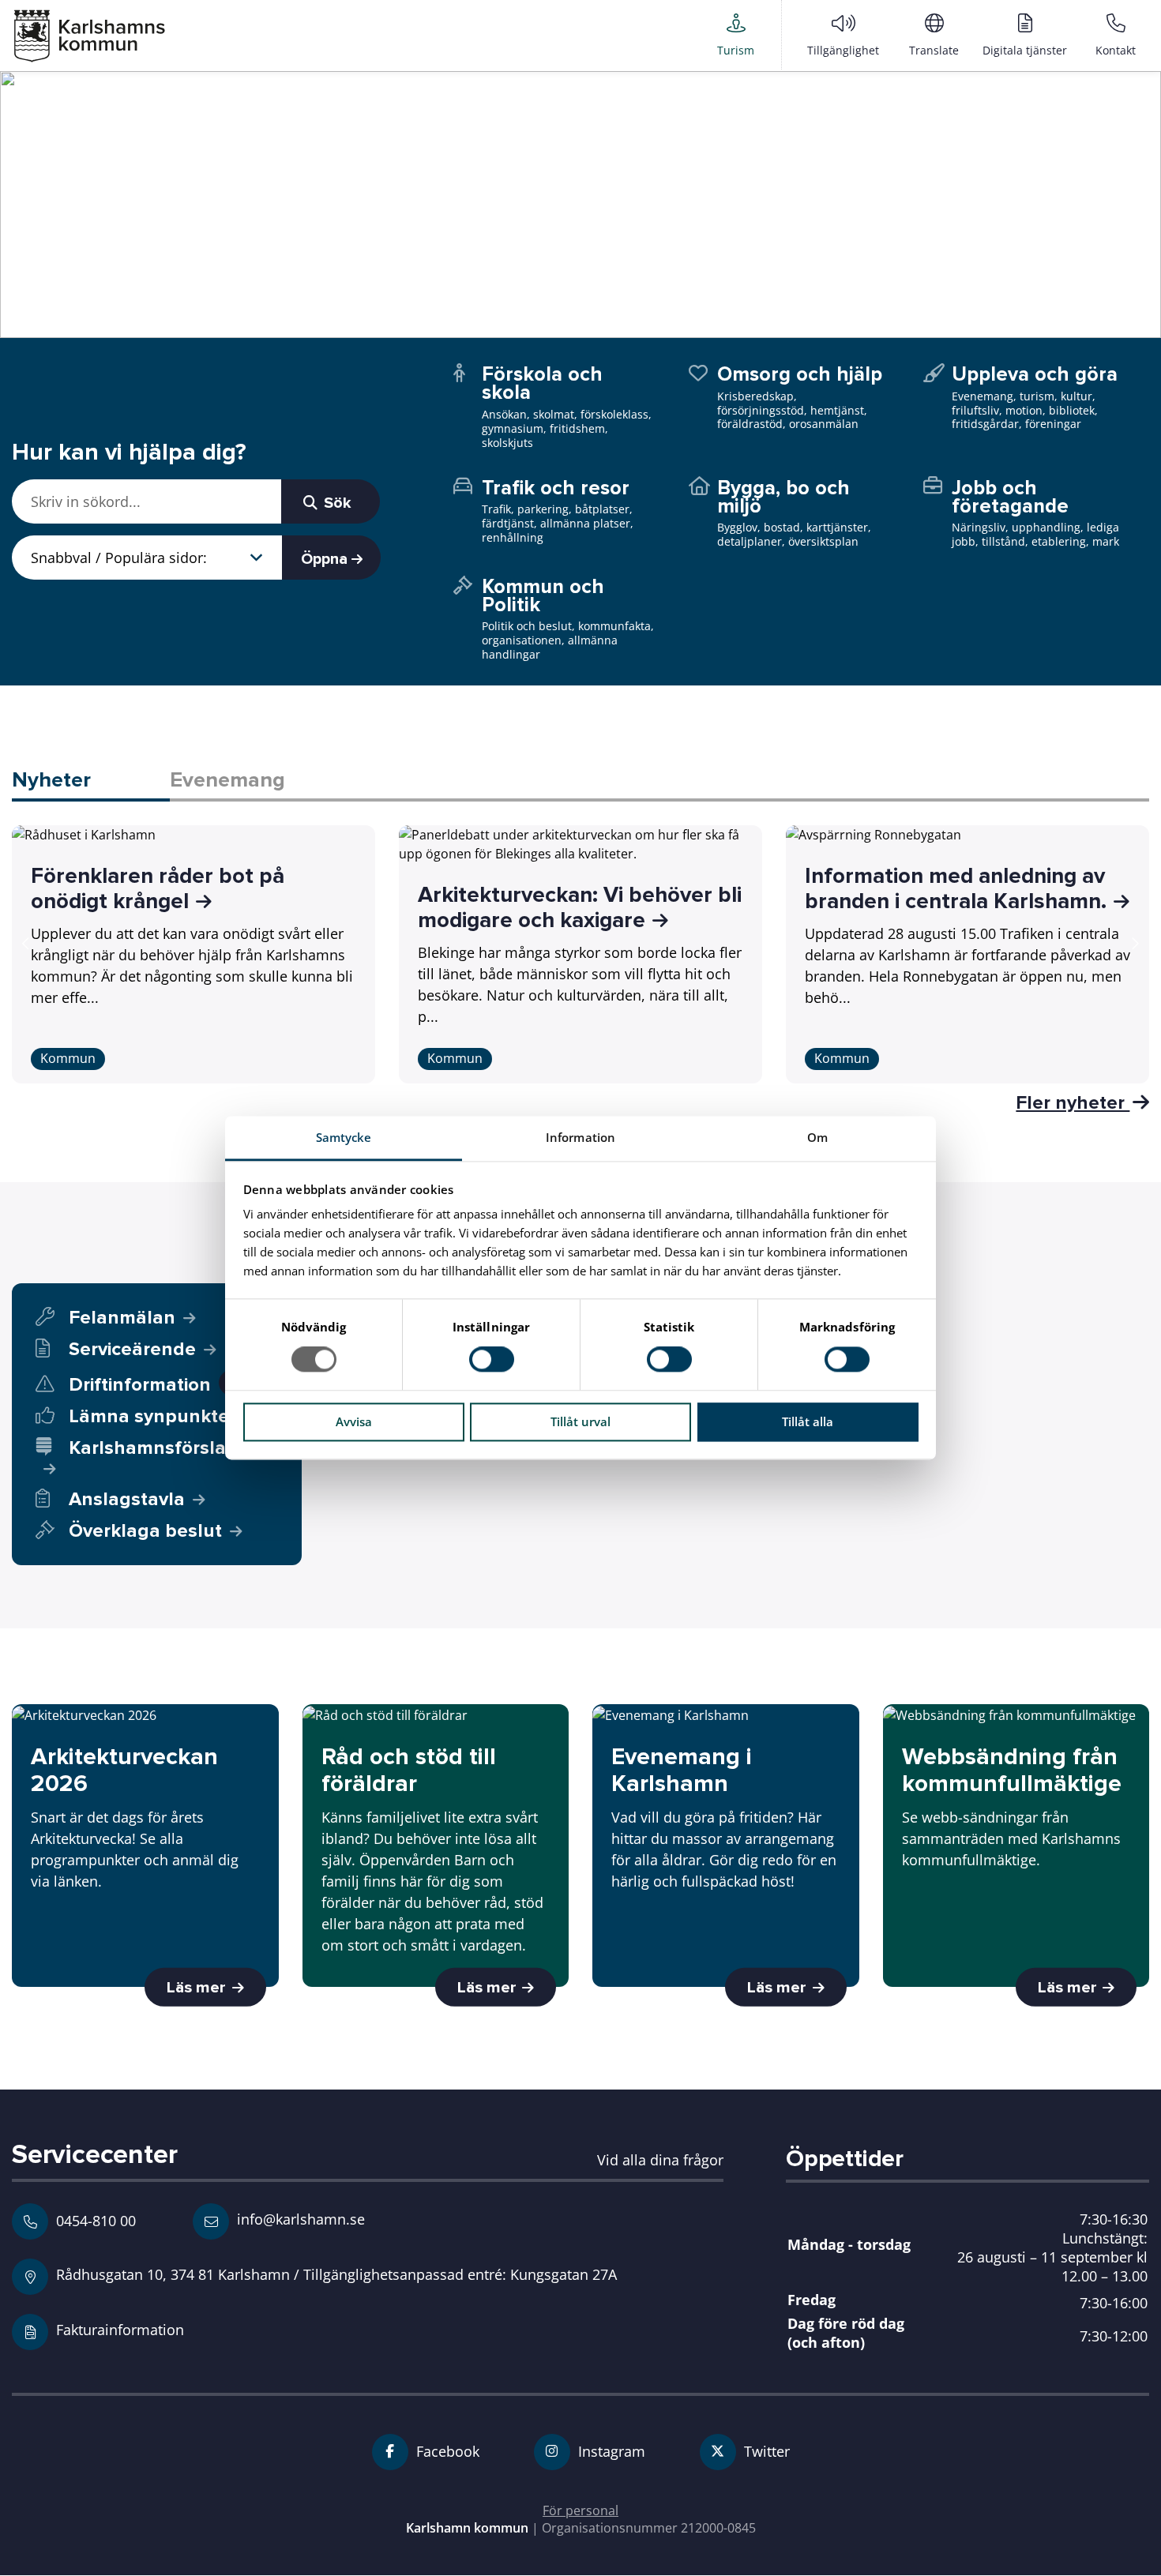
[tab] (91, 781)
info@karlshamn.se (299, 2219)
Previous (26, 944)
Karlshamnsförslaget (162, 1448)
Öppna (326, 559)
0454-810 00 (96, 2221)
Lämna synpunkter (152, 1416)
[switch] (492, 1360)
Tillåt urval (580, 1421)
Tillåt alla (808, 1421)
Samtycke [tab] (344, 1137)
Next (1135, 944)
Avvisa (354, 1421)
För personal (580, 2510)
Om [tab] (817, 1137)
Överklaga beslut (145, 1531)
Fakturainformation (120, 2329)
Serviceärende (132, 1349)
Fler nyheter (1073, 1102)
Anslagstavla (127, 1499)
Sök (336, 503)
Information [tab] (580, 1137)
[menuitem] (736, 35)
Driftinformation (153, 1385)
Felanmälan (122, 1318)
